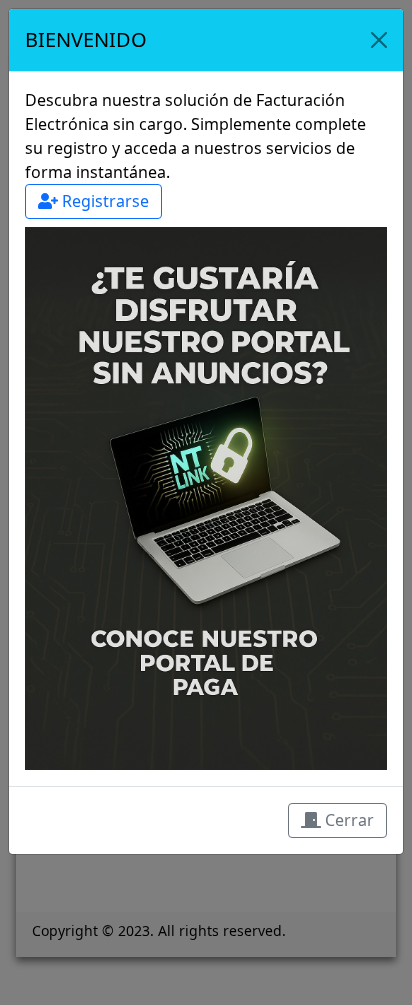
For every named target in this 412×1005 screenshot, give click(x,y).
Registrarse (103, 201)
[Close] (379, 40)
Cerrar (347, 820)
